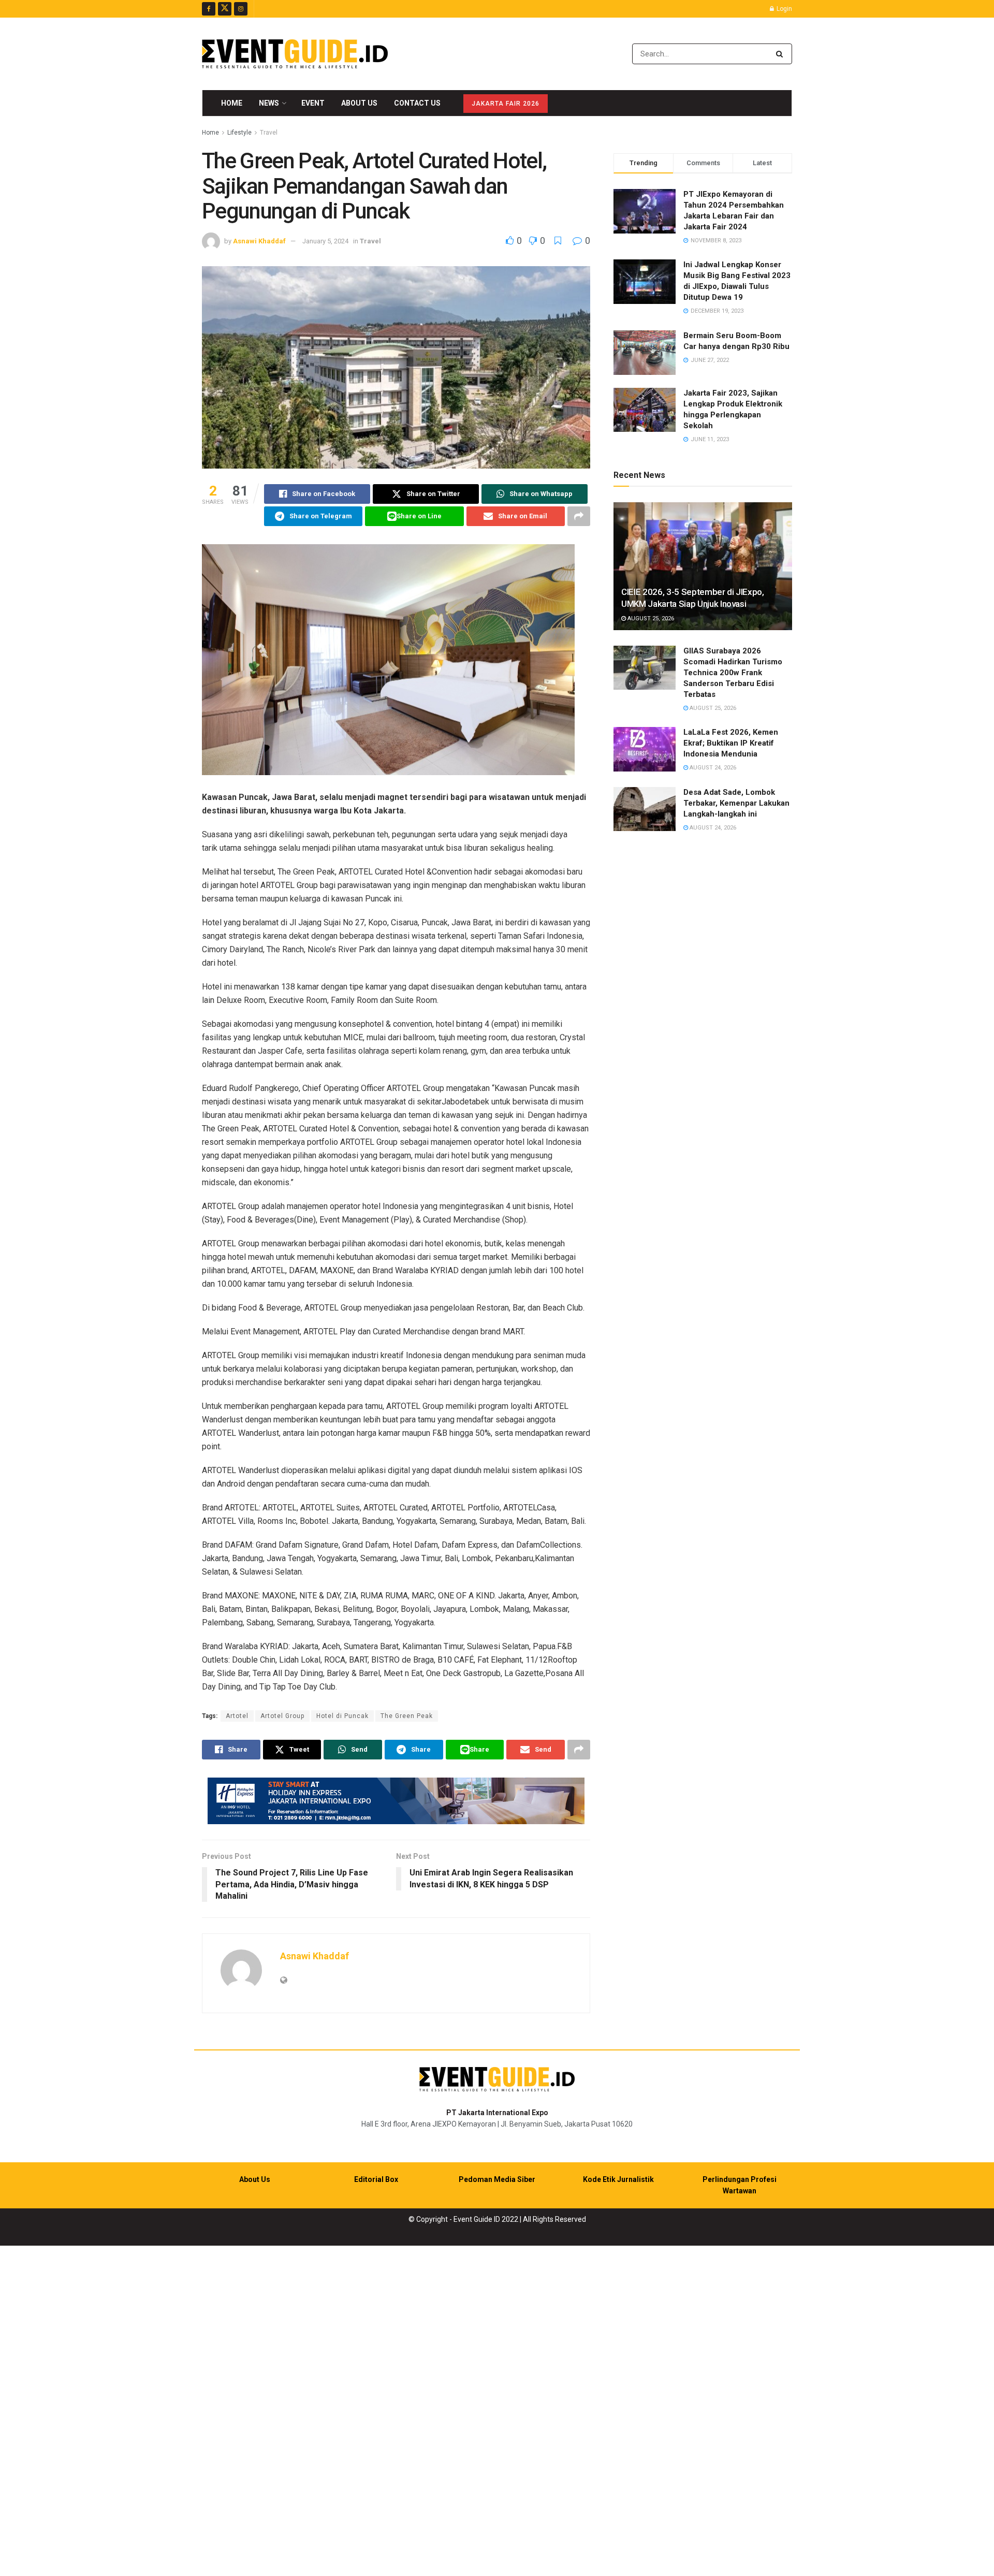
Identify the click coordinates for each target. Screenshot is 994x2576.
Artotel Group (282, 1716)
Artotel (237, 1716)
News (269, 103)
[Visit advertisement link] (396, 1801)
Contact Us (417, 103)
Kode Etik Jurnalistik (618, 2179)
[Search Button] (781, 54)
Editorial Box (376, 2179)
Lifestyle (239, 133)
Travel (269, 133)
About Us (359, 103)
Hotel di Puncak (342, 1716)
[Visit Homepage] (295, 54)
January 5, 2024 (325, 241)
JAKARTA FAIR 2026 (506, 104)
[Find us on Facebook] (209, 9)
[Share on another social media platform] (579, 516)
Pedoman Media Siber (497, 2179)
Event (313, 103)
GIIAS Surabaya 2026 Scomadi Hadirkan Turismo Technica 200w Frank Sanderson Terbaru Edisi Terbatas (733, 673)
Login (784, 9)
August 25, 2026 (650, 618)
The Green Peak (407, 1716)
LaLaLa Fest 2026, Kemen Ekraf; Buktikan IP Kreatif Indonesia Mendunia (731, 743)
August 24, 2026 (712, 768)
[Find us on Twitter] (225, 9)
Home (232, 103)
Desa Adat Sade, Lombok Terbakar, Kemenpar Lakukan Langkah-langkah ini (736, 803)
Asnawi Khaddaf (259, 241)
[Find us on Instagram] (241, 9)
